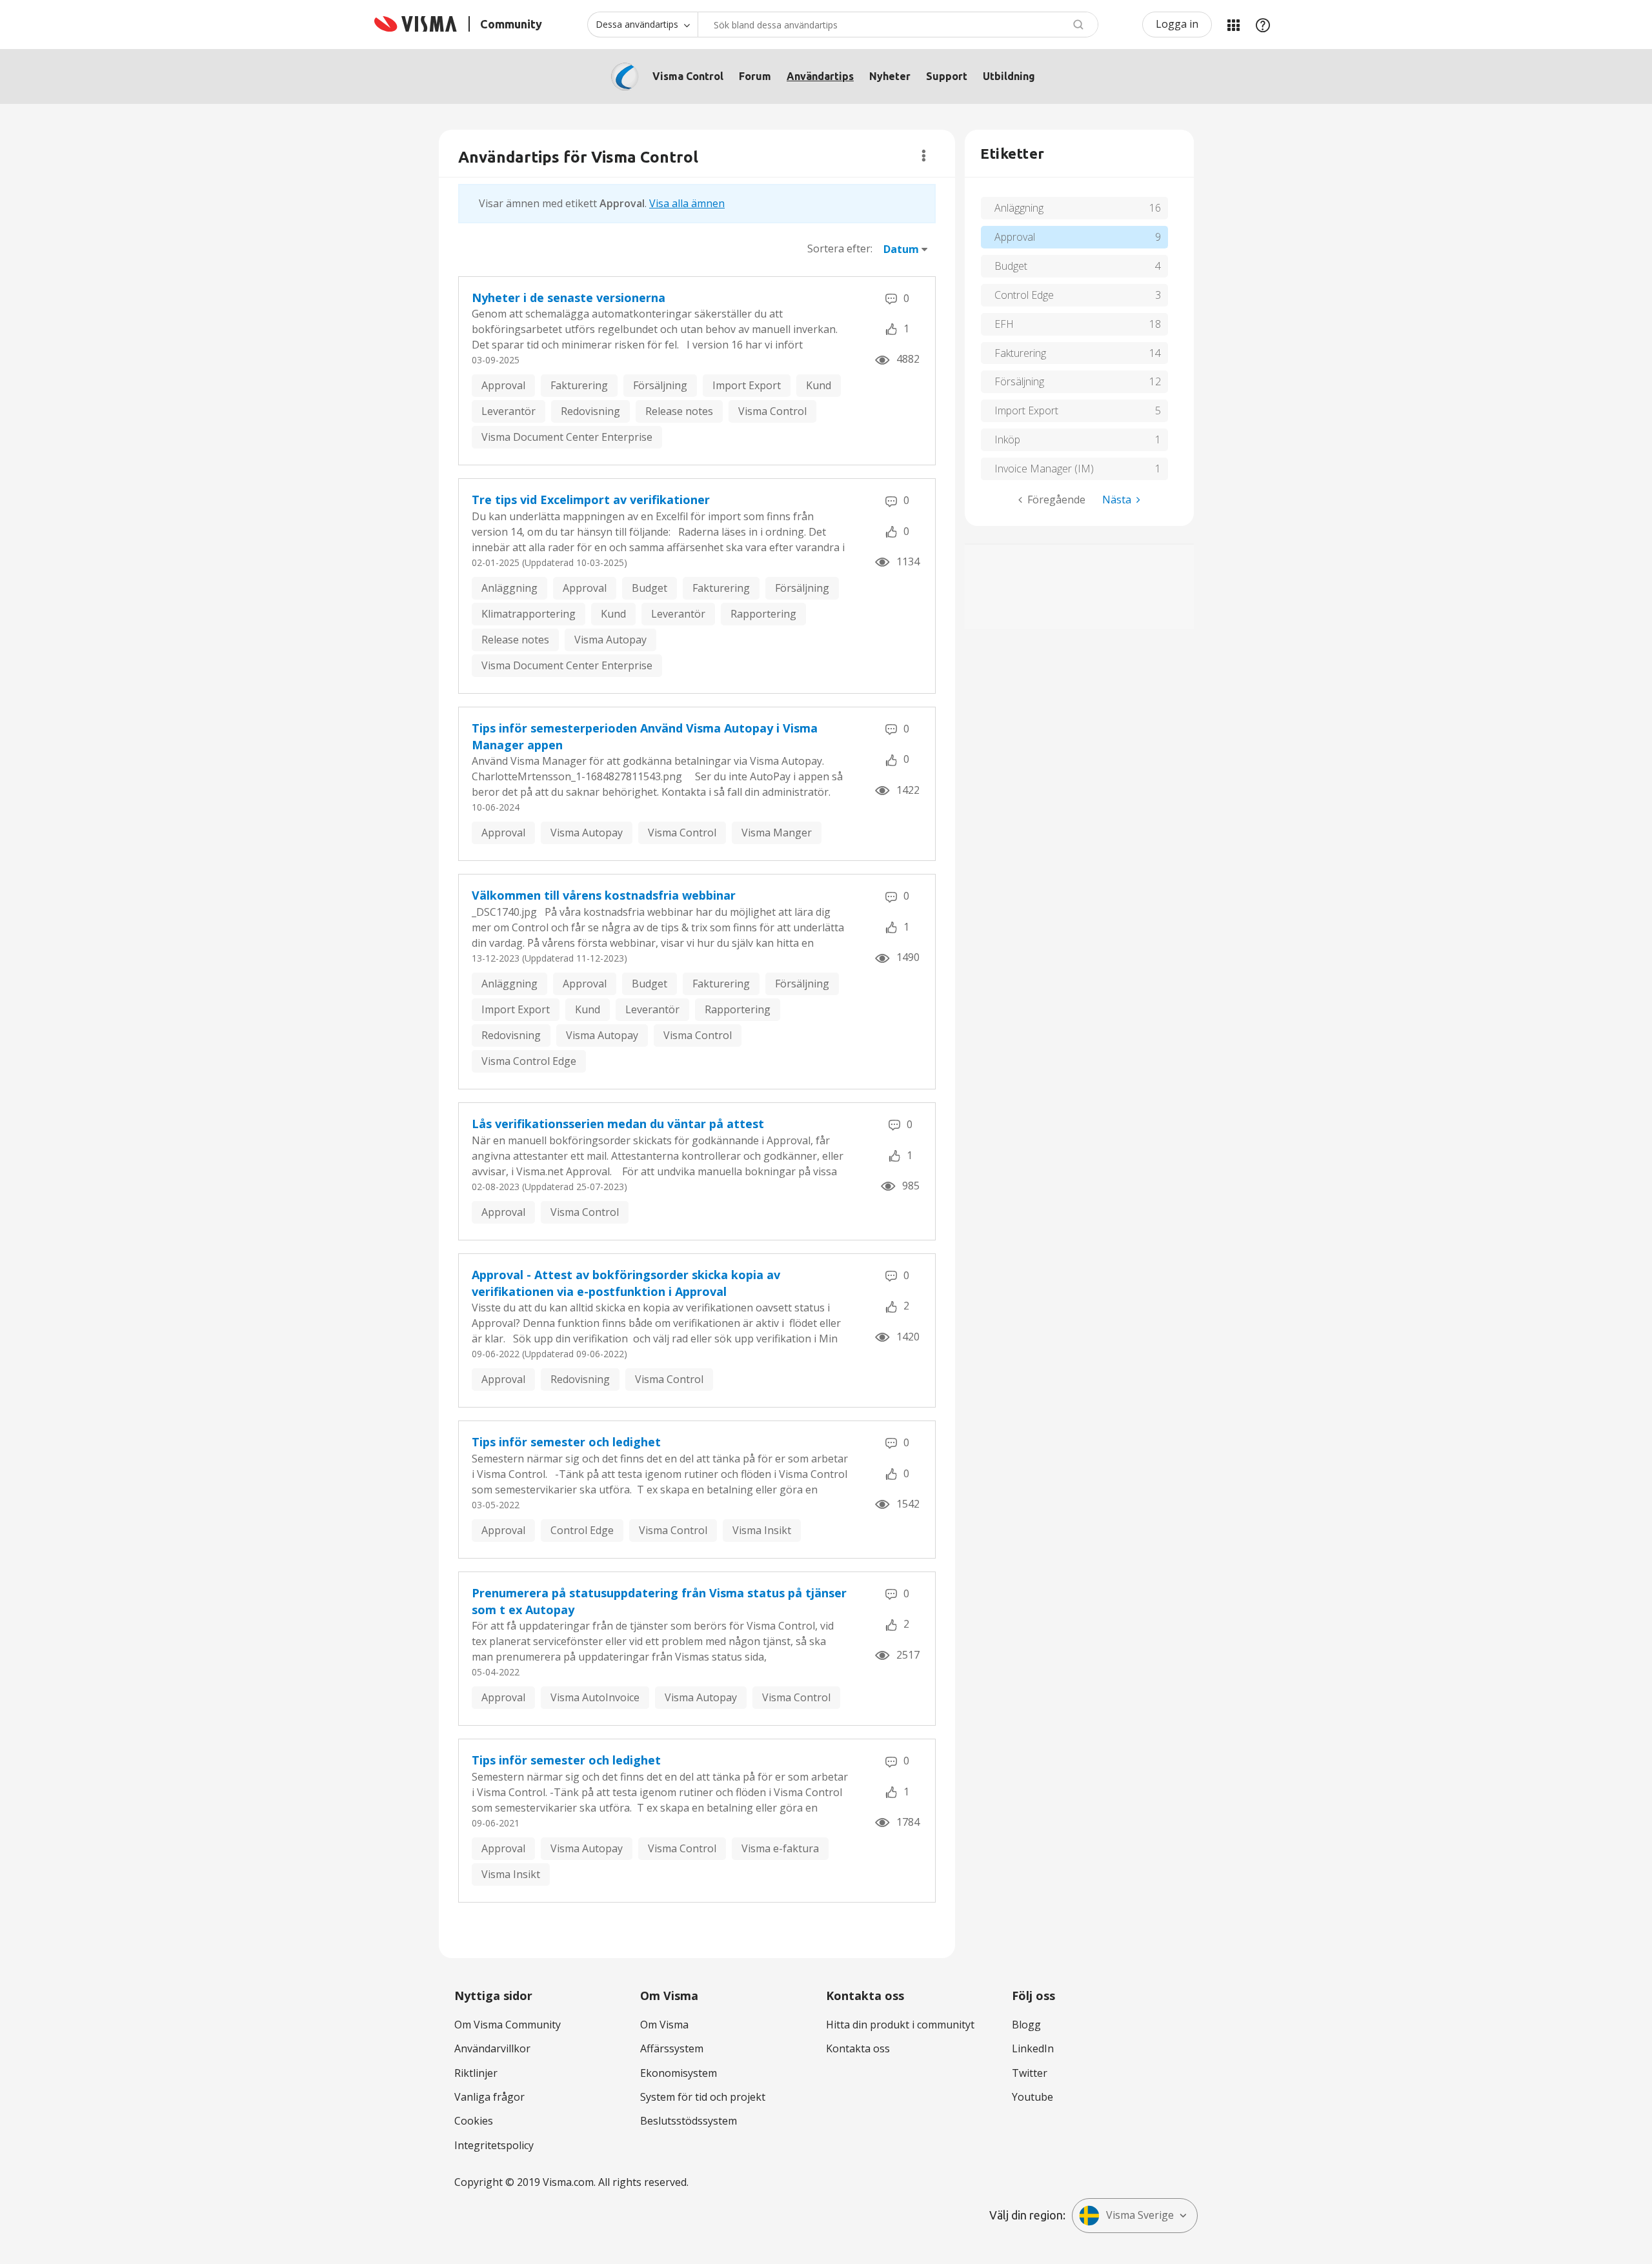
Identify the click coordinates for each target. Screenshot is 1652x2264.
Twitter (1030, 2073)
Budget (650, 588)
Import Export (747, 385)
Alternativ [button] (924, 156)
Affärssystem (672, 2048)
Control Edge (582, 1530)
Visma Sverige (1140, 2215)
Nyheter (890, 76)
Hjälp (1263, 25)
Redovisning (590, 411)
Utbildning (1009, 76)
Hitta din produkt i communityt (900, 2025)
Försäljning (660, 385)
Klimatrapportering (529, 614)
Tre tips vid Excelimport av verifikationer (591, 500)
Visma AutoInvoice (595, 1697)
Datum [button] (901, 249)
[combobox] (898, 25)
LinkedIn (1033, 2048)
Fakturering (579, 385)
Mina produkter (1233, 25)
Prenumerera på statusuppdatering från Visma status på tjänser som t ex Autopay (659, 1601)
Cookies (474, 2121)
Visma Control (688, 76)
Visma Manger (777, 833)
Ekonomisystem (679, 2073)
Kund (819, 385)
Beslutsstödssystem (689, 2121)
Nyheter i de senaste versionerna (569, 298)
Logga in (1177, 24)
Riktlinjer (476, 2073)
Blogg (1026, 2025)
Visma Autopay (610, 640)
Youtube (1032, 2097)
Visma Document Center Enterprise (567, 437)
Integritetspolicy (494, 2145)
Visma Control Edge (529, 1061)
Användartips (820, 76)
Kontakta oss (858, 2048)
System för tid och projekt (703, 2097)
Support (947, 76)
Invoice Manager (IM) (1044, 469)
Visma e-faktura (780, 1848)
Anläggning (509, 588)
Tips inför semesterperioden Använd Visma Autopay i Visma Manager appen (645, 736)
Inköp (1007, 440)
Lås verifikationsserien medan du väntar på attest (618, 1124)
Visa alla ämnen (687, 203)
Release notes (679, 411)
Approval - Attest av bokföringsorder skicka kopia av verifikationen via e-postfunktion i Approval (626, 1283)
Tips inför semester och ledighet (566, 1442)
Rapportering (763, 614)
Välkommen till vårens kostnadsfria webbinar (604, 895)
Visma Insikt (762, 1530)
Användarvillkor (492, 2048)
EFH (1004, 324)
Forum (755, 76)
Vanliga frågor (489, 2097)
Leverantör (509, 411)
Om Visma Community (508, 2025)
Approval (503, 385)
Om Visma (664, 2025)
